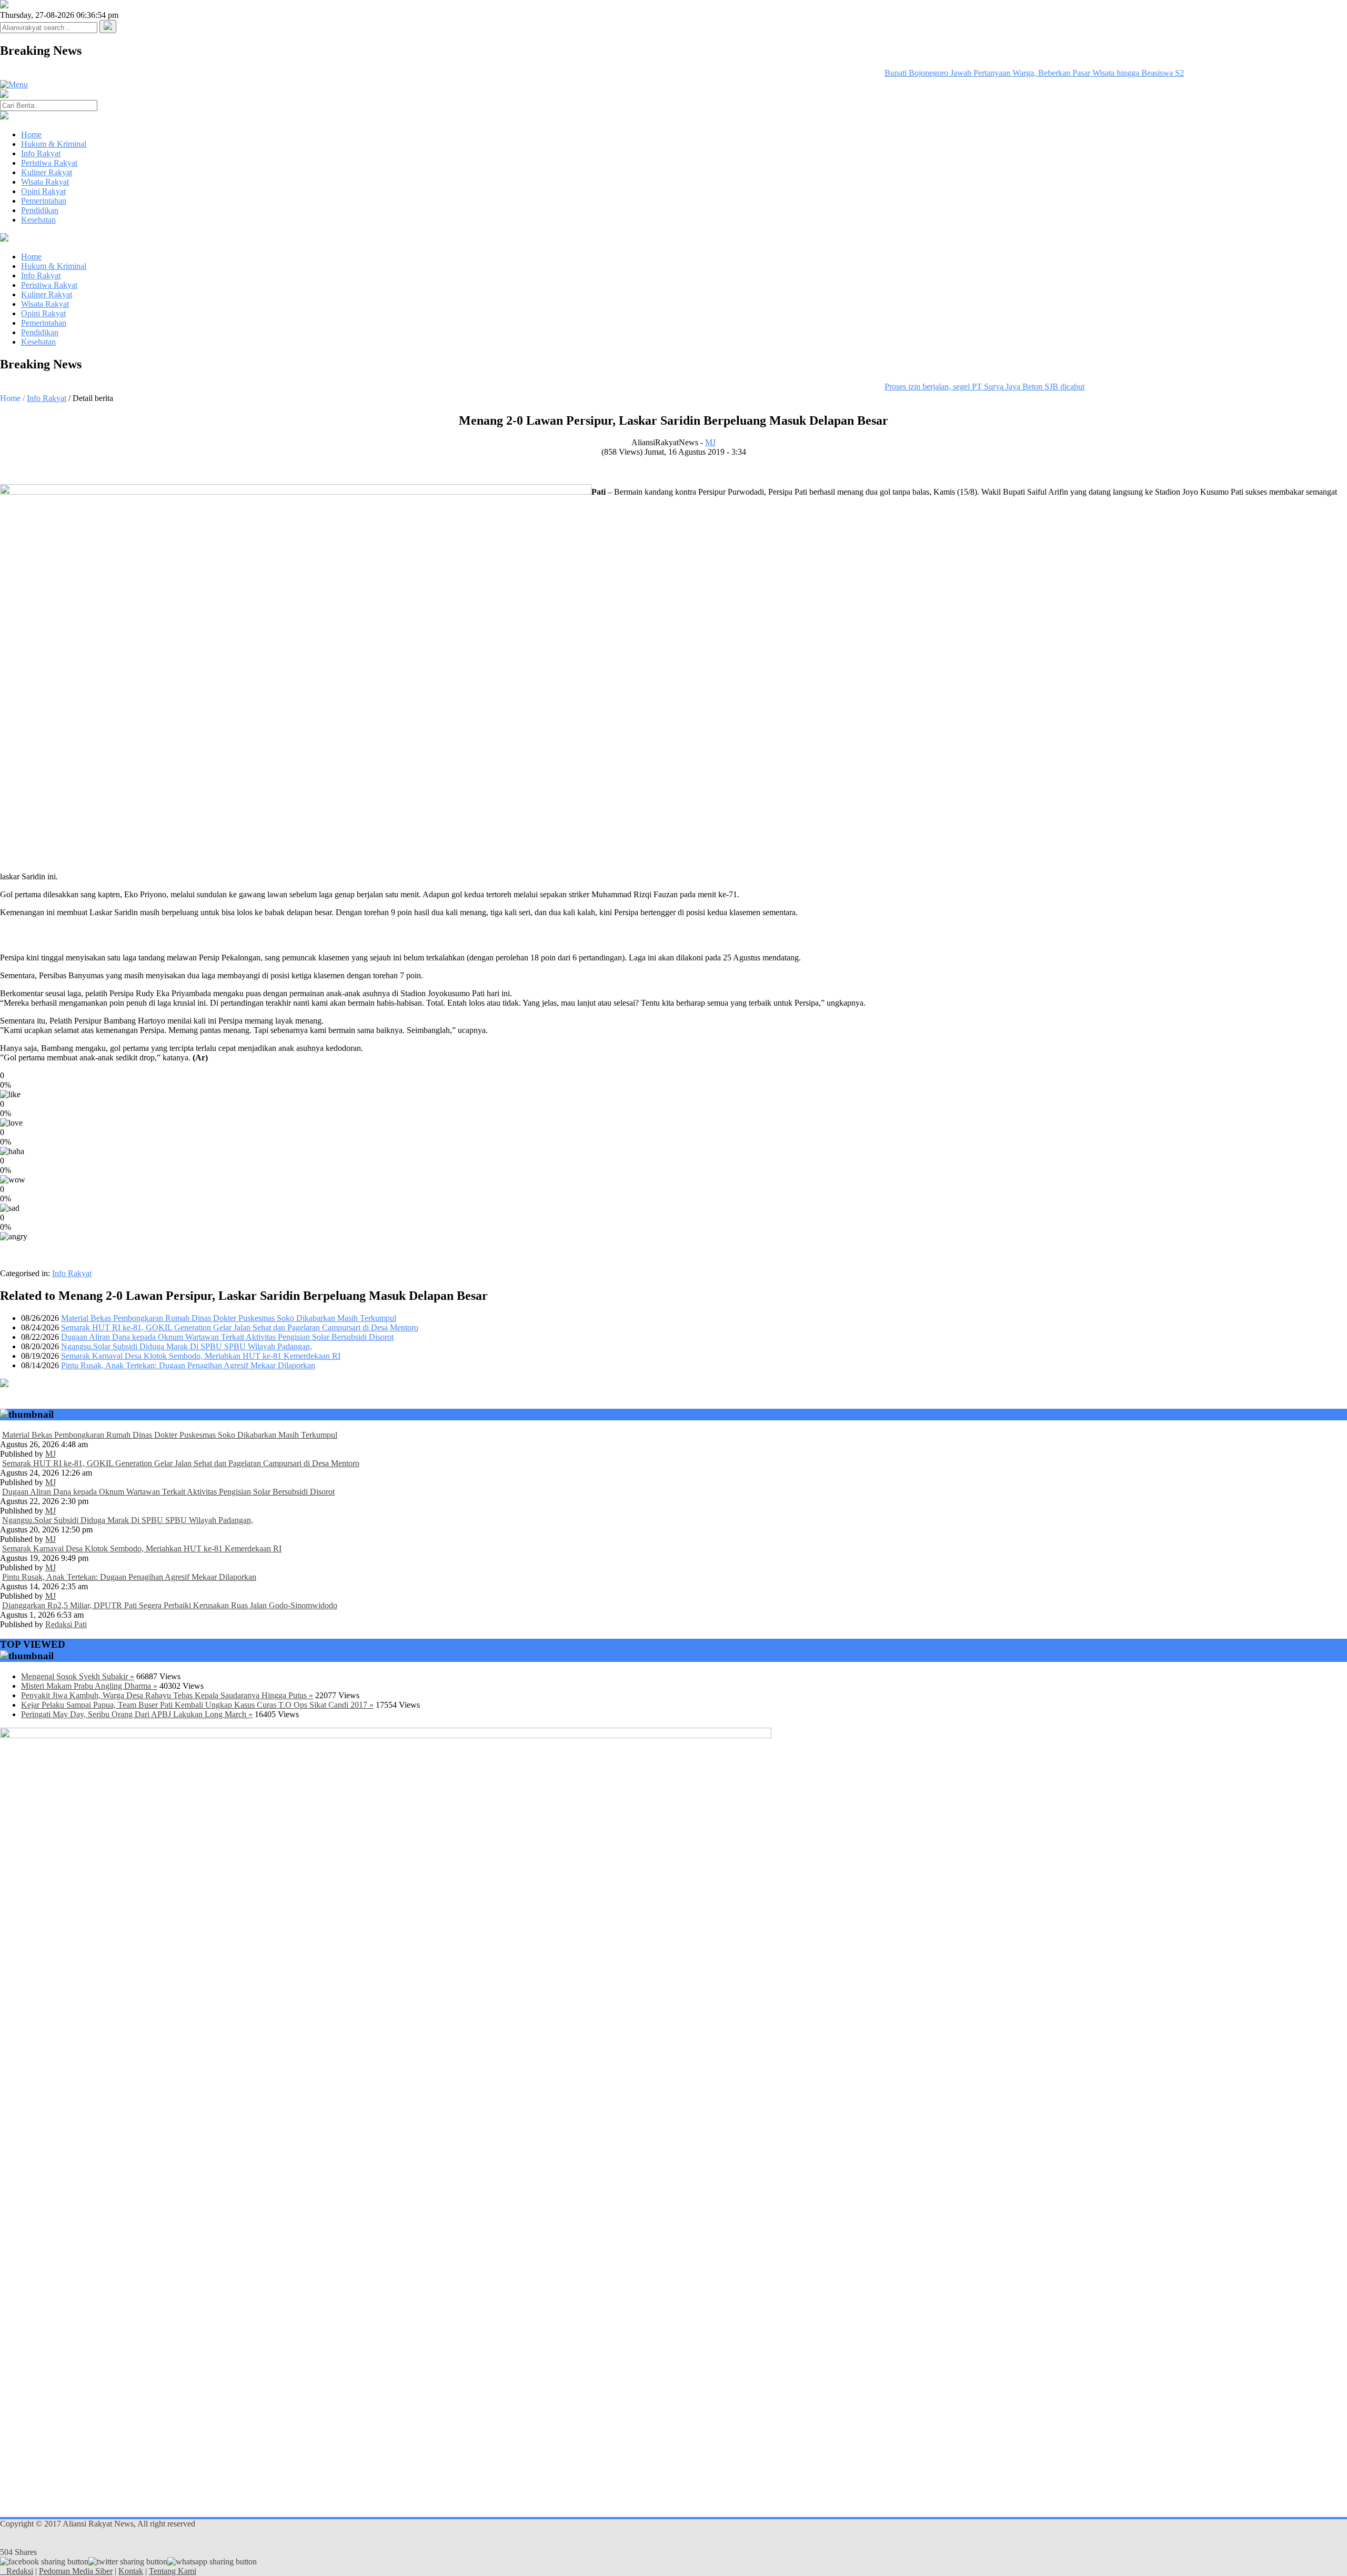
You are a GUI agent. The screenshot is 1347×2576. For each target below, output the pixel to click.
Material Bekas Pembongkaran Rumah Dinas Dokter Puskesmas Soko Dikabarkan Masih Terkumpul (229, 1318)
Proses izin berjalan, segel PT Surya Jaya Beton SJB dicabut (959, 387)
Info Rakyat (41, 153)
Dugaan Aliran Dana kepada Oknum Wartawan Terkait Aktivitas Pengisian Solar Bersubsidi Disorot (227, 1337)
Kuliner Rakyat (47, 172)
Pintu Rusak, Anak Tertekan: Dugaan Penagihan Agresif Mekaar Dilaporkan (188, 1365)
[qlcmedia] (3, 2571)
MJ (710, 442)
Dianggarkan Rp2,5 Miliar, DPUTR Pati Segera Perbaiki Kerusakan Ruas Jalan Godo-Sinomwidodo (170, 1605)
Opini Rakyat (43, 191)
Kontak (131, 2571)
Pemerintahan (44, 201)
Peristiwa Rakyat (49, 163)
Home (31, 134)
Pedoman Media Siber (76, 2571)
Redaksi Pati (66, 1624)
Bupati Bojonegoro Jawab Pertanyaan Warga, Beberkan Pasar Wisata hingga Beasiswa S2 (1008, 73)
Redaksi (20, 2571)
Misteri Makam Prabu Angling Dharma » (89, 1686)
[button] (108, 27)
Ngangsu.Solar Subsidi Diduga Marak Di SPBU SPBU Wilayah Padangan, (187, 1346)
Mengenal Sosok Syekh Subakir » (78, 1676)
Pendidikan (40, 210)
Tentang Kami (173, 2571)
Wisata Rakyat (45, 182)
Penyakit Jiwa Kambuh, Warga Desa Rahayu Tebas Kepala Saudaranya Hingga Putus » (167, 1695)
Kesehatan (38, 220)
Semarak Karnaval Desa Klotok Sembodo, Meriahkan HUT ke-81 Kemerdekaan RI (201, 1356)
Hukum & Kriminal (54, 144)
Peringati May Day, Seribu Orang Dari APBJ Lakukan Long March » (137, 1714)
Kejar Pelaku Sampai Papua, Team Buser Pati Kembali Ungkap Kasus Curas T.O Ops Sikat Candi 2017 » (197, 1705)
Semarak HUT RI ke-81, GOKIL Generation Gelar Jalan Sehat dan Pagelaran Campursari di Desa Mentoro (240, 1327)
